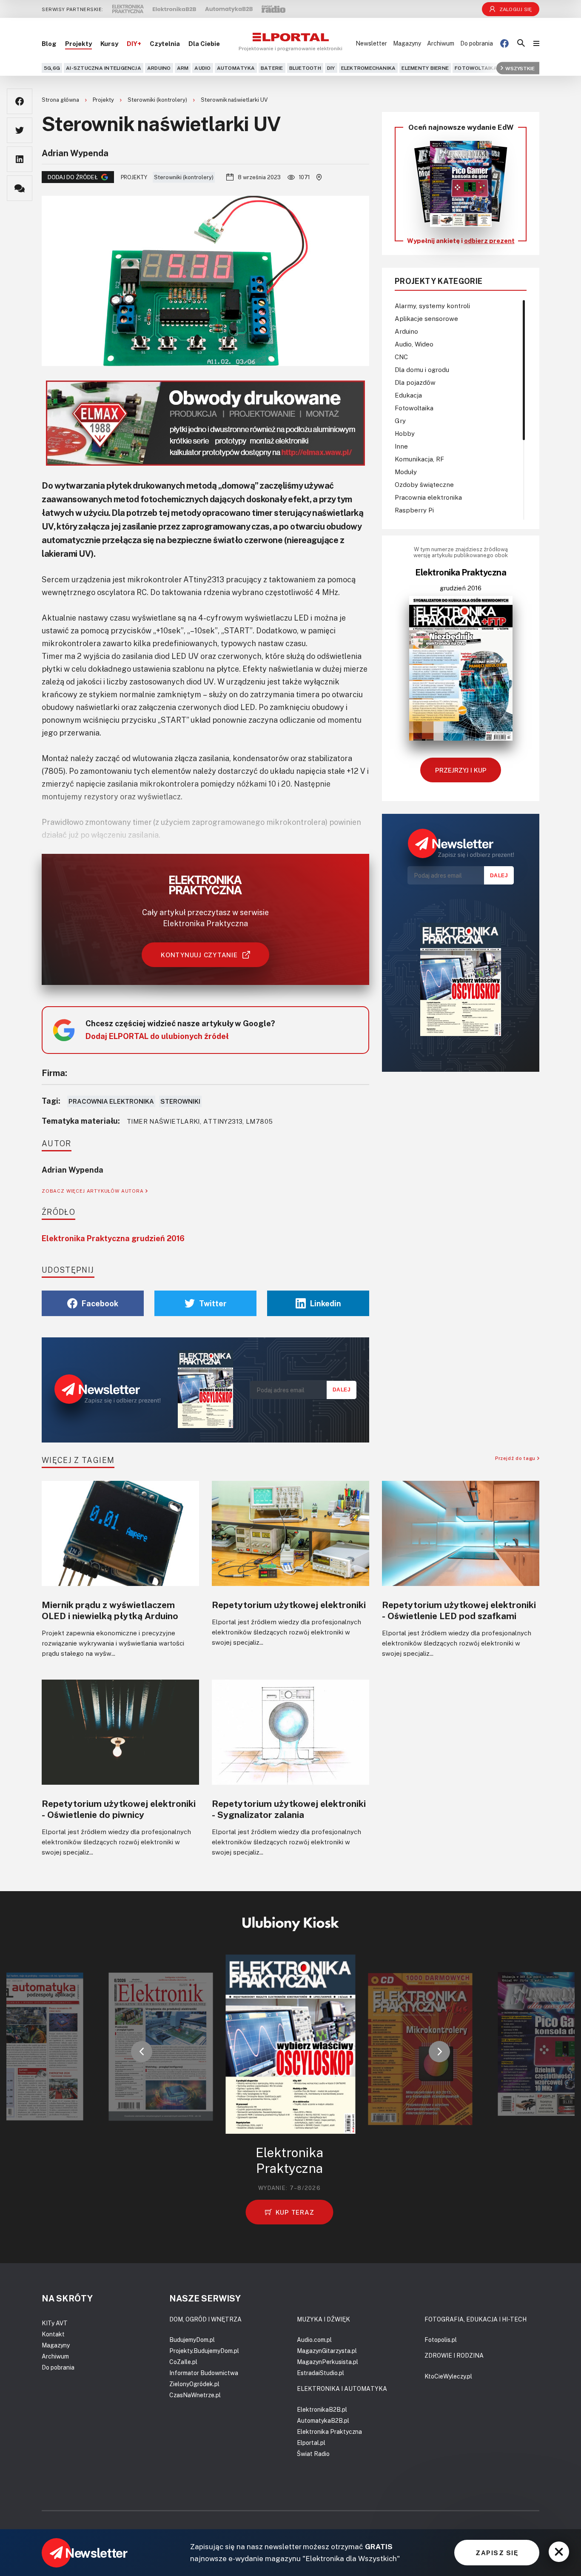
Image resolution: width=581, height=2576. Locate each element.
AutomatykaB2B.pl (323, 2420)
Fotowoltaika (476, 68)
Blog (49, 43)
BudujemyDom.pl (192, 2340)
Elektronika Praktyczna (329, 2431)
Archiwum (441, 43)
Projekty (78, 43)
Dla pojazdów (415, 382)
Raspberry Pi (414, 510)
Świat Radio (313, 2454)
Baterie (272, 68)
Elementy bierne (425, 68)
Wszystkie (520, 68)
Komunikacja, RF (419, 459)
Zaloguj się (516, 9)
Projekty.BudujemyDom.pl (204, 2351)
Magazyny (407, 43)
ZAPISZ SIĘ (497, 2553)
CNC (401, 357)
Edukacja (408, 395)
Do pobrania (477, 43)
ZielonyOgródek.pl (194, 2384)
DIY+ (134, 43)
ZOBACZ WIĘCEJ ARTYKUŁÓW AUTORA (94, 1191)
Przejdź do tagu (516, 1458)
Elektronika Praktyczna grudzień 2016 (113, 1238)
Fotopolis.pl (441, 2340)
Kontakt (53, 2334)
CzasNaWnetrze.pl (195, 2395)
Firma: (54, 1073)
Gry (400, 421)
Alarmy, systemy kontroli (432, 306)
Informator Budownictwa (204, 2373)
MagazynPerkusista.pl (328, 2362)
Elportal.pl (311, 2443)
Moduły (406, 472)
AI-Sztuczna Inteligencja (104, 68)
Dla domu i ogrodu (422, 369)
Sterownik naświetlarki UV (234, 100)
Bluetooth (305, 68)
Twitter (213, 1303)
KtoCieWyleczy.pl (448, 2376)
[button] (142, 2052)
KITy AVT (55, 2323)
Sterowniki (180, 1101)
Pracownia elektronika (111, 1101)
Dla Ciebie (204, 43)
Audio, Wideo (414, 344)
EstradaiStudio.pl (320, 2373)
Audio (202, 68)
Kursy (109, 43)
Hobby (405, 433)
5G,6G (52, 68)
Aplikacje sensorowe (426, 318)
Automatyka (236, 68)
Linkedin (326, 1303)
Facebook (100, 1303)
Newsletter (371, 43)
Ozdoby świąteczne (424, 484)
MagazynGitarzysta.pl (327, 2351)
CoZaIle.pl (183, 2362)
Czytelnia (165, 43)
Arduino (159, 68)
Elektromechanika (369, 68)
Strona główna (61, 100)
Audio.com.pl (314, 2340)
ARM (183, 68)
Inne (401, 446)
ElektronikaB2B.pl (322, 2409)
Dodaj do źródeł (73, 177)
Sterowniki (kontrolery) (158, 100)
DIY (331, 68)
